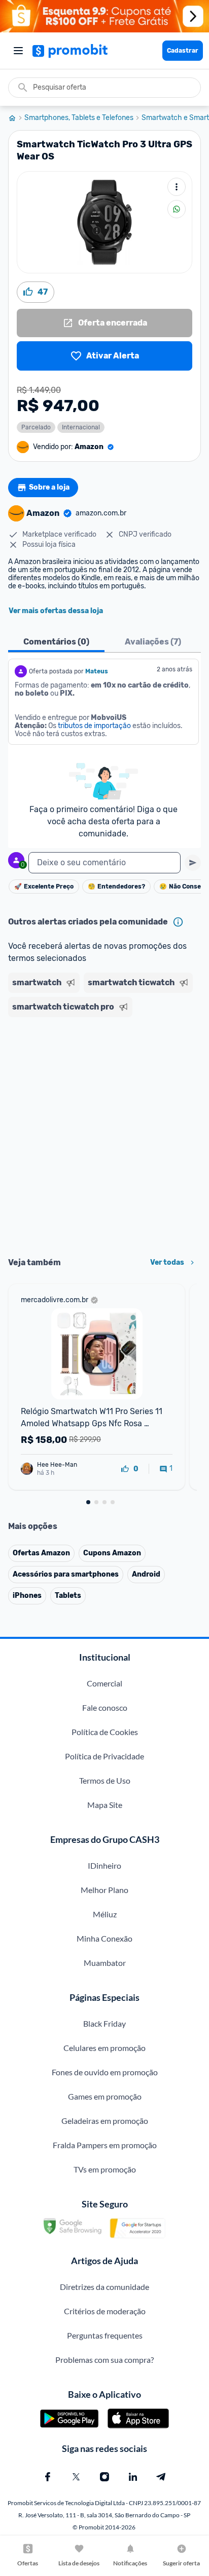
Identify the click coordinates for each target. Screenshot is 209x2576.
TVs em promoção (105, 2169)
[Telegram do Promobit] (161, 2477)
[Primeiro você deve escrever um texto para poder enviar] (193, 863)
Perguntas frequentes (105, 2335)
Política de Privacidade (104, 1756)
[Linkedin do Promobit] (133, 2477)
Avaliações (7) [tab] (153, 642)
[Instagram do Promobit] (104, 2477)
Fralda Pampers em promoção (105, 2145)
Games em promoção (105, 2096)
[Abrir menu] (18, 51)
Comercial (104, 1683)
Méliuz (105, 1914)
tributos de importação (94, 726)
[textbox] (104, 863)
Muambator (105, 1963)
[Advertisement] (104, 1134)
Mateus (97, 671)
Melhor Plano (104, 1890)
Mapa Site (105, 1805)
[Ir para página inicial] (16, 118)
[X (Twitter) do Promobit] (76, 2477)
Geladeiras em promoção (105, 2121)
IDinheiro (104, 1865)
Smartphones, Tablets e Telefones (79, 118)
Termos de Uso (105, 1780)
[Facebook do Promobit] (48, 2477)
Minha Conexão (104, 1938)
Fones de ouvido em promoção (105, 2072)
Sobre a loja (49, 487)
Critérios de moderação (105, 2311)
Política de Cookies (105, 1732)
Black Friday (104, 2023)
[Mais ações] (177, 187)
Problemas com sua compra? (104, 2360)
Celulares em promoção (104, 2048)
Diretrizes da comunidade (104, 2287)
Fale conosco (105, 1707)
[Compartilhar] (177, 209)
